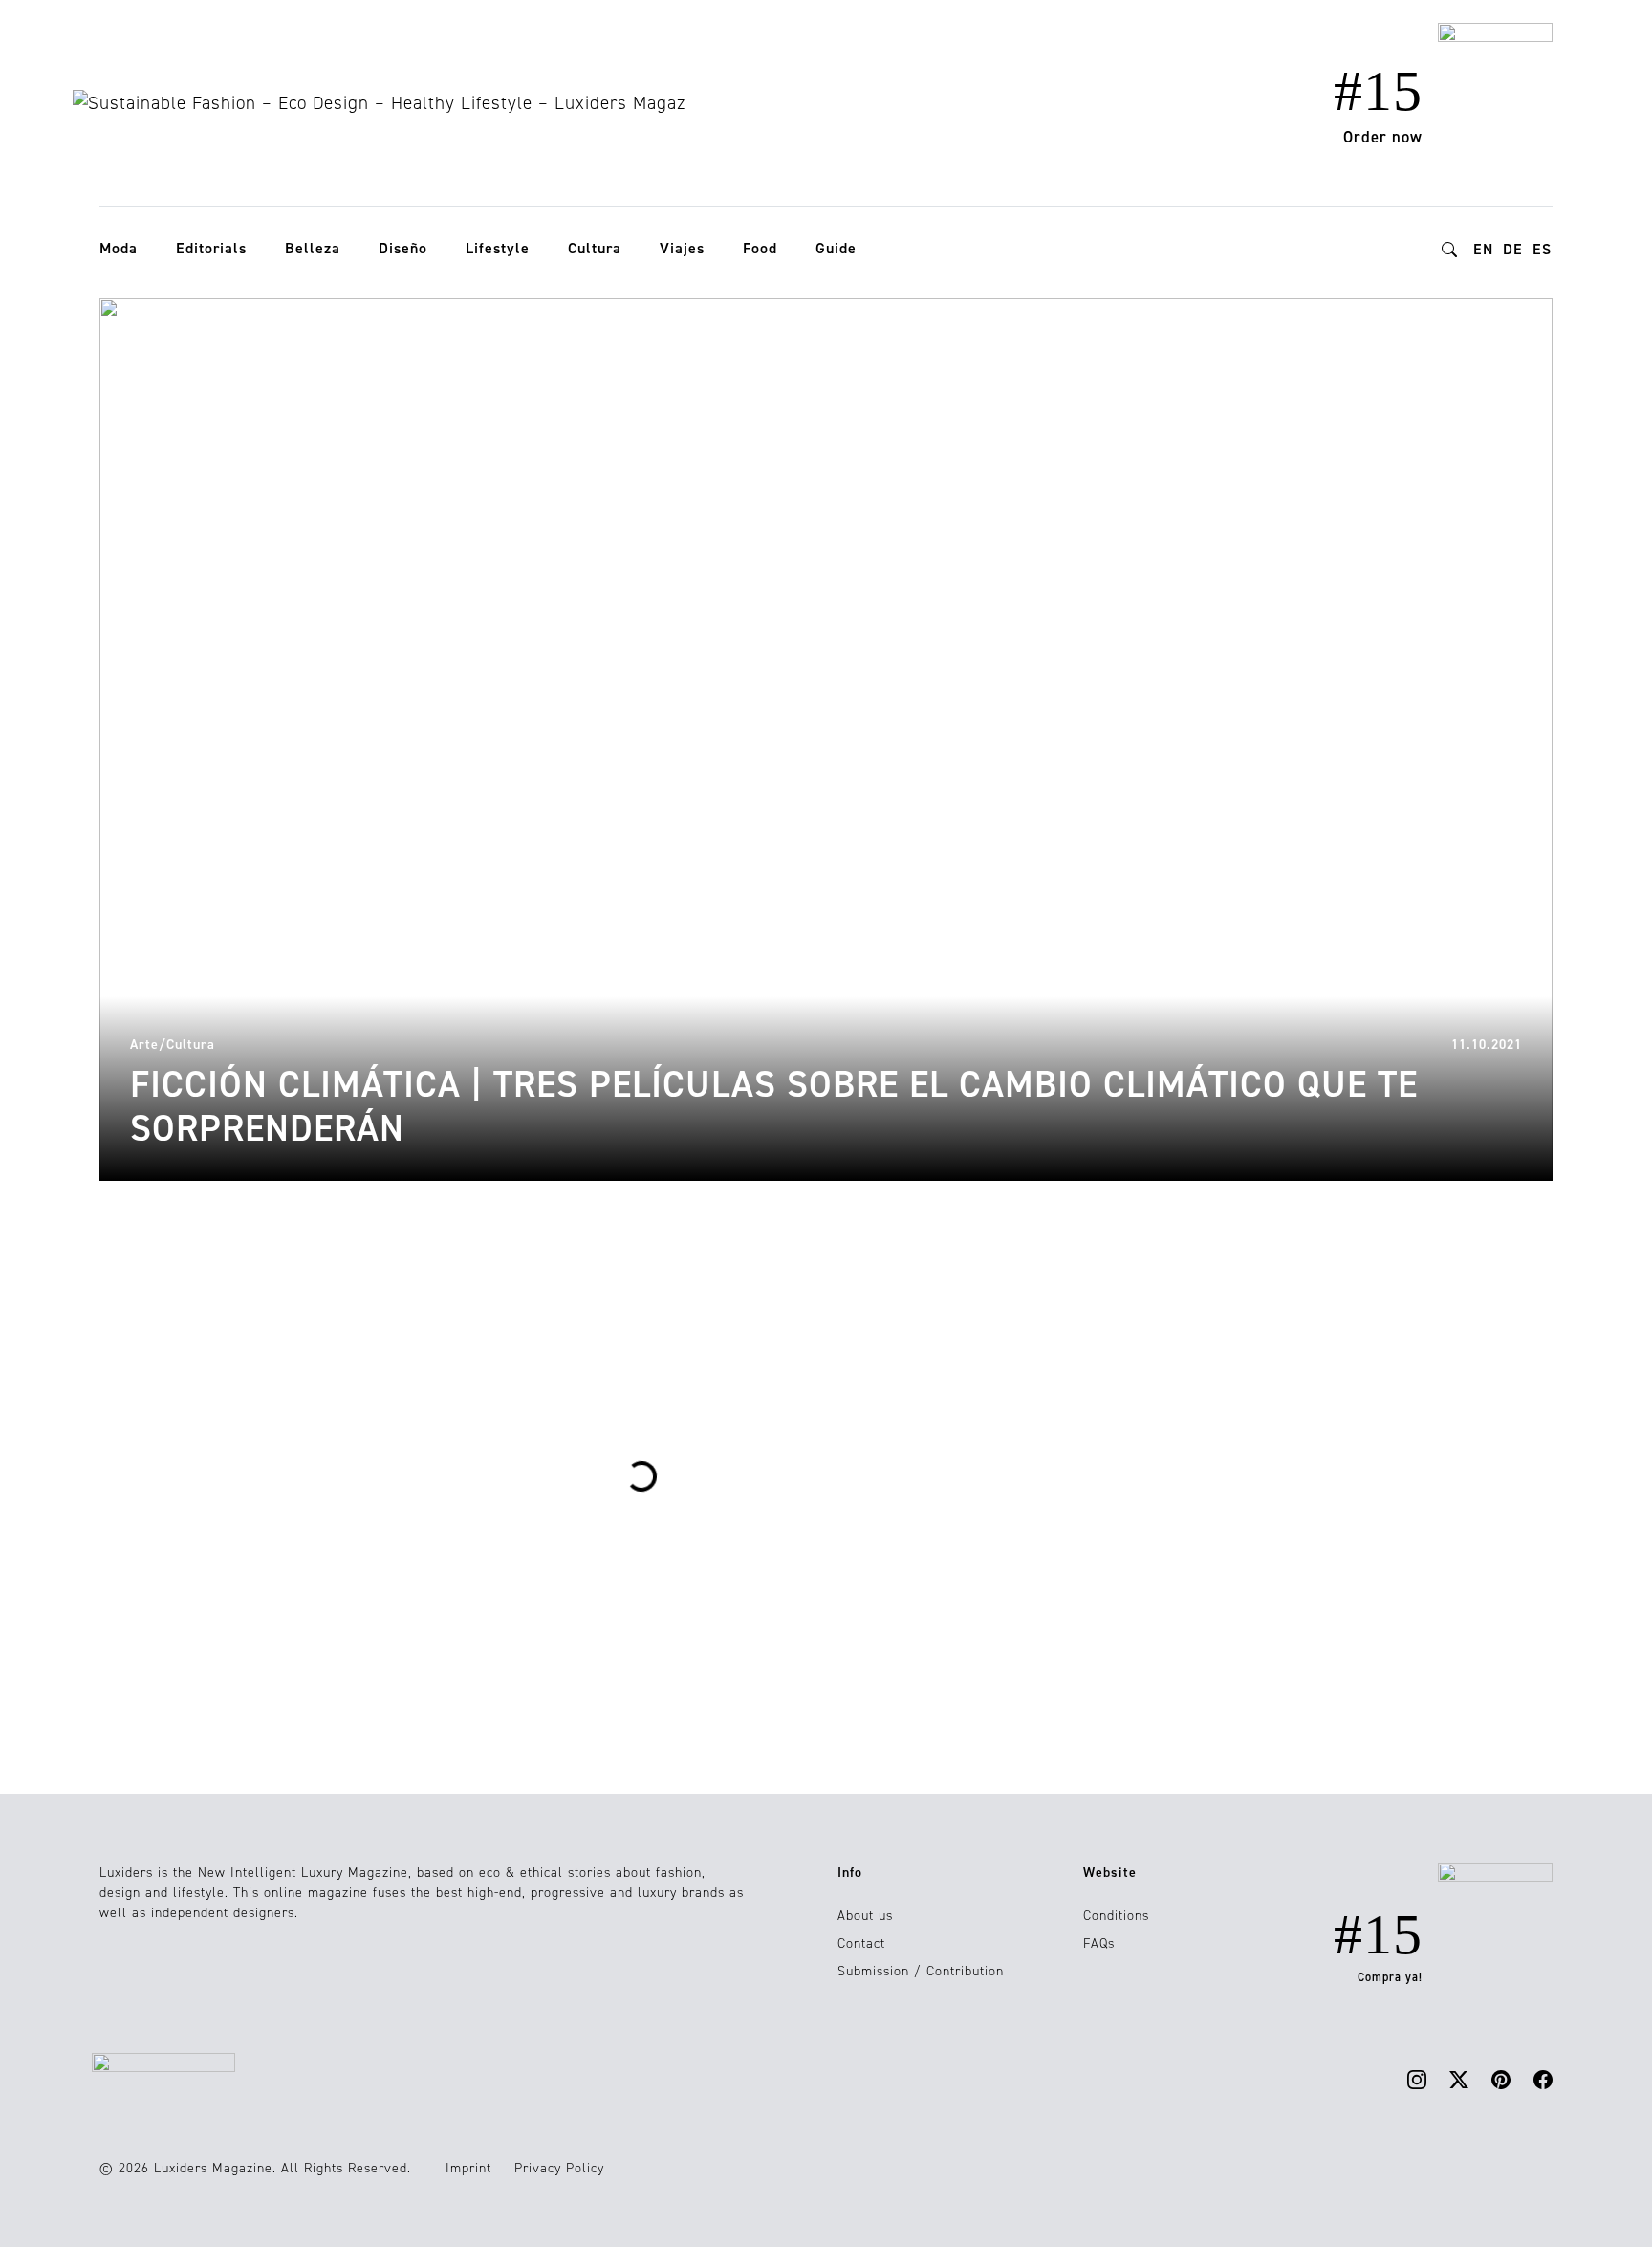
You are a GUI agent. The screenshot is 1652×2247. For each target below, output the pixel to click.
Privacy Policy (559, 2168)
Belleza (313, 248)
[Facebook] (1543, 2078)
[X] (1459, 2078)
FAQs (1099, 1943)
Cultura (595, 248)
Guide (836, 248)
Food (760, 248)
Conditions (1116, 1916)
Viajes (682, 248)
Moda (119, 248)
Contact (861, 1943)
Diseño (403, 248)
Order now (1383, 137)
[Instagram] (1417, 2078)
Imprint (468, 2168)
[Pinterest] (1501, 2078)
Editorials (211, 248)
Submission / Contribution (921, 1971)
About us (865, 1916)
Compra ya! (1390, 1977)
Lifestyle (498, 248)
